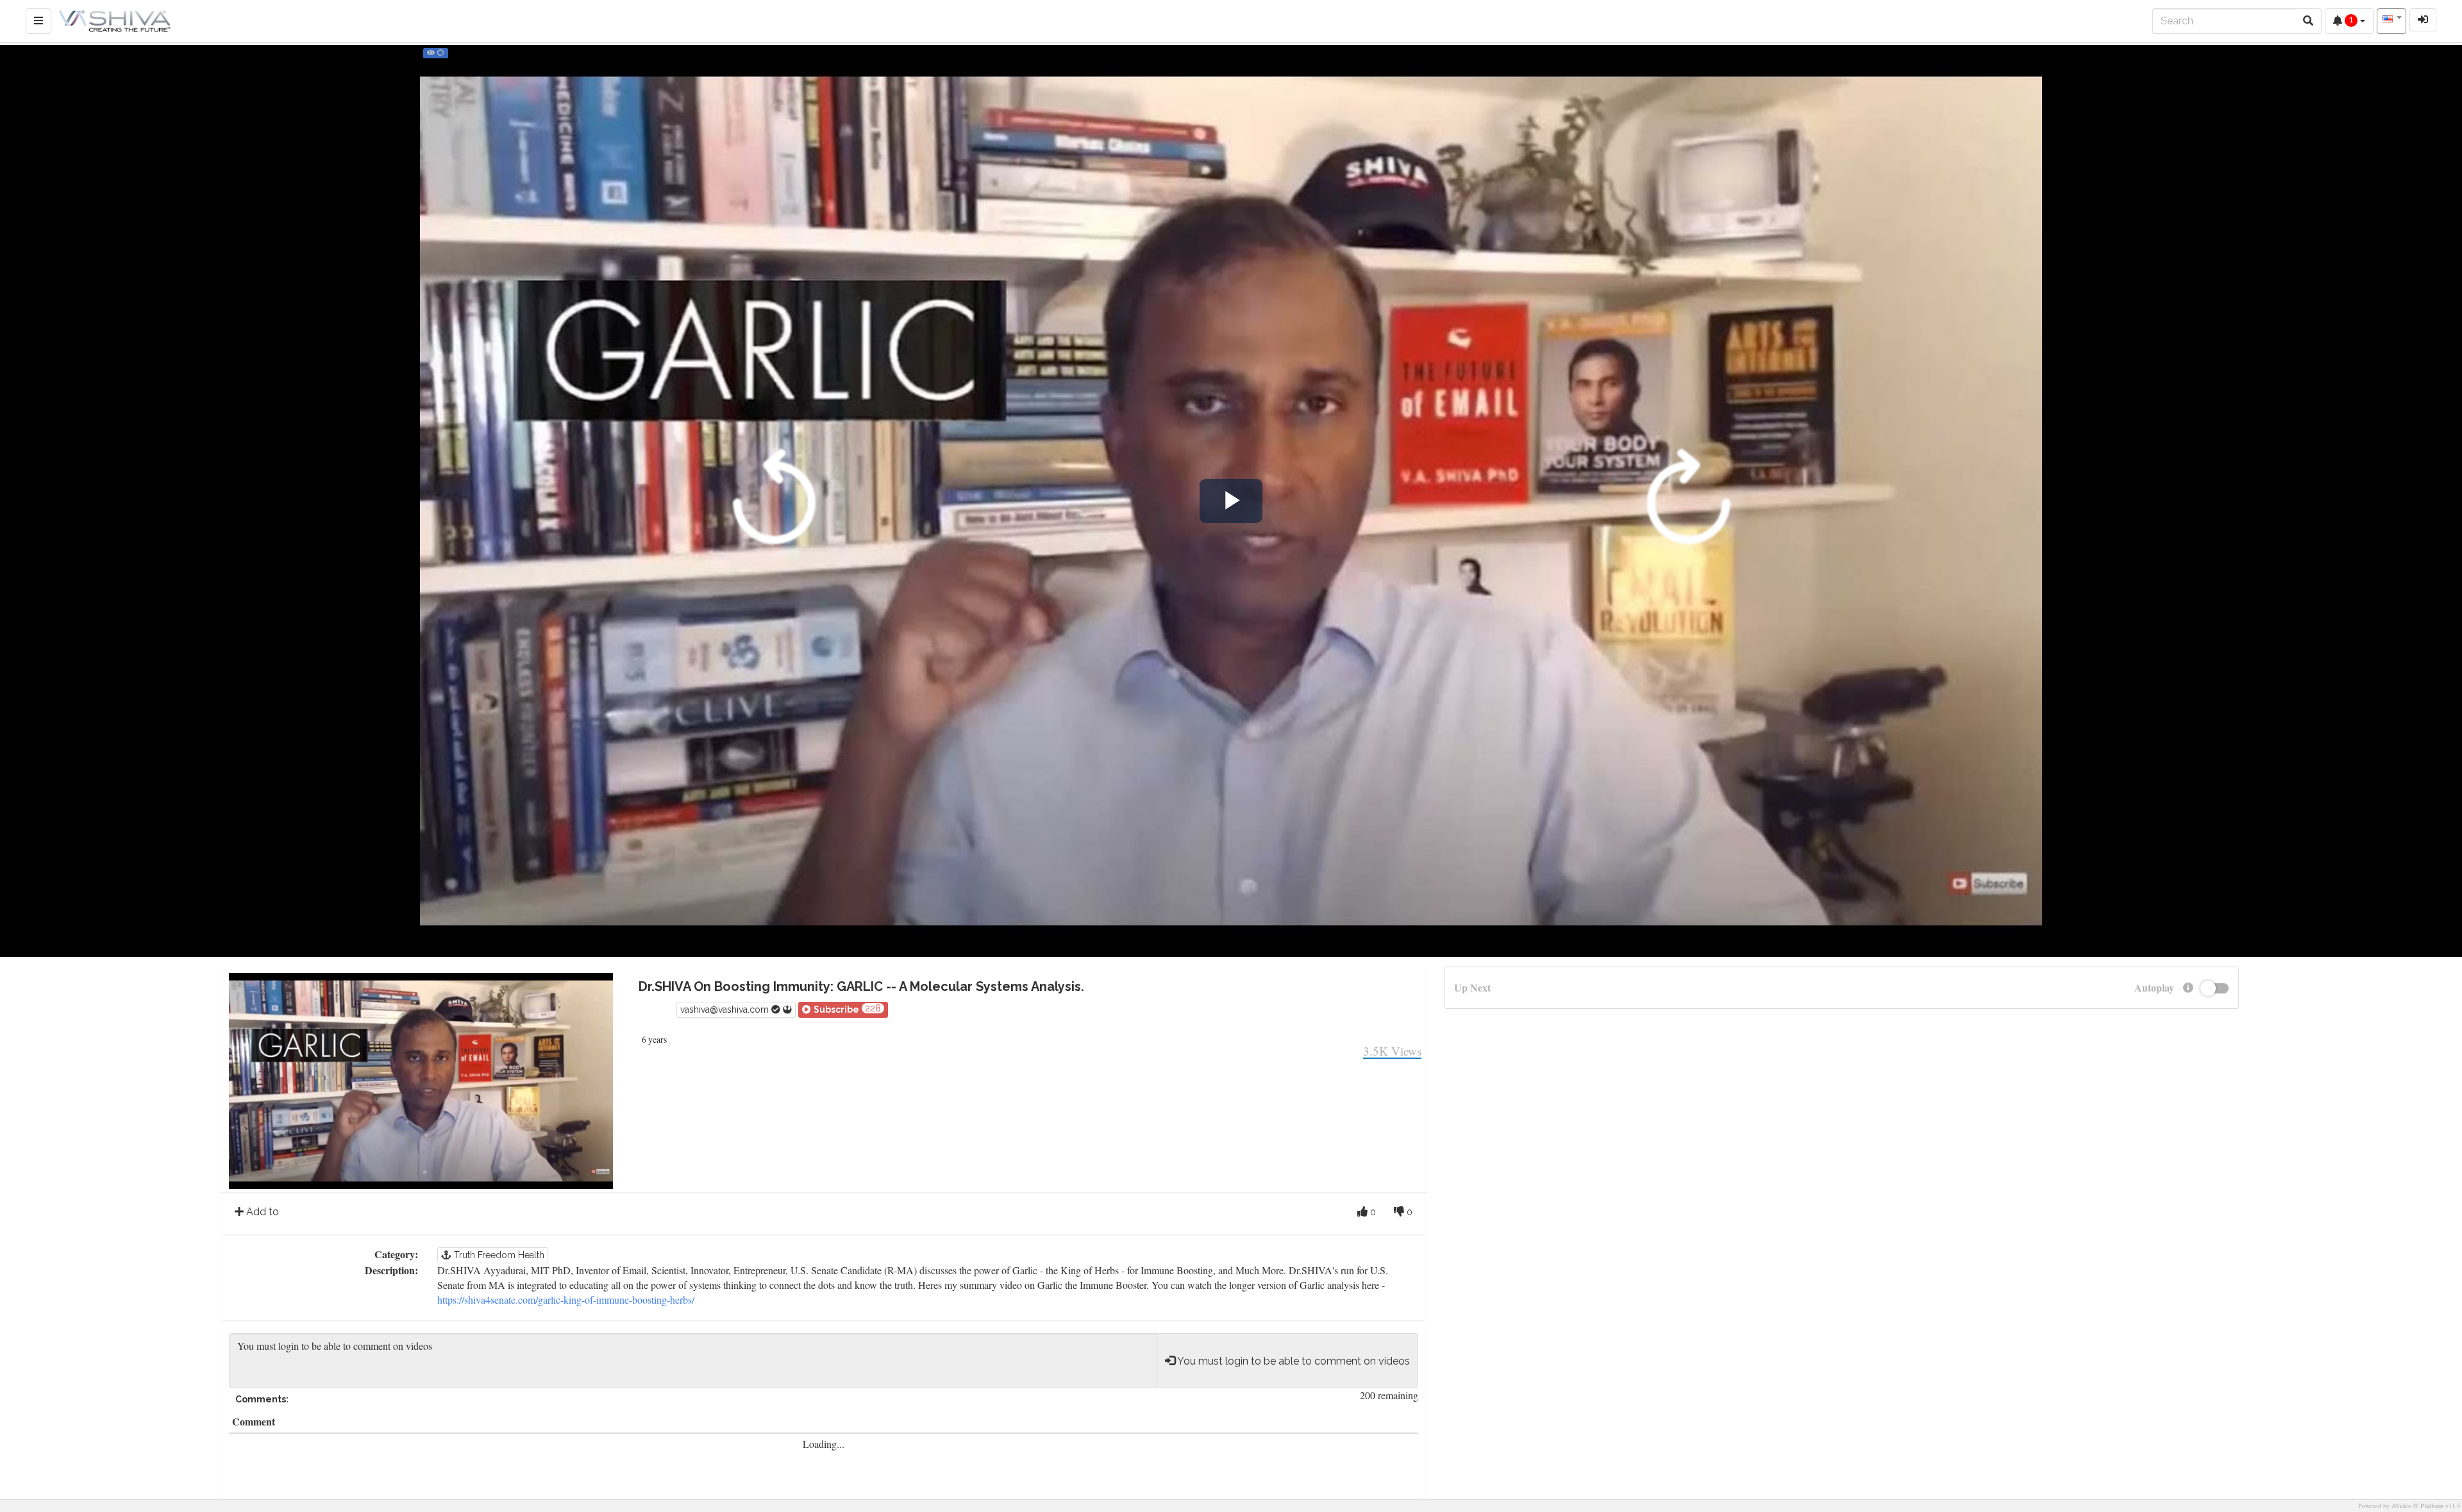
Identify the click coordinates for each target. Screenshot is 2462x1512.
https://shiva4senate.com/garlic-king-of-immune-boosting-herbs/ (566, 1300)
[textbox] (2391, 19)
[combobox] (2391, 21)
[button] (843, 1010)
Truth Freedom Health (498, 1255)
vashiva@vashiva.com (726, 1009)
